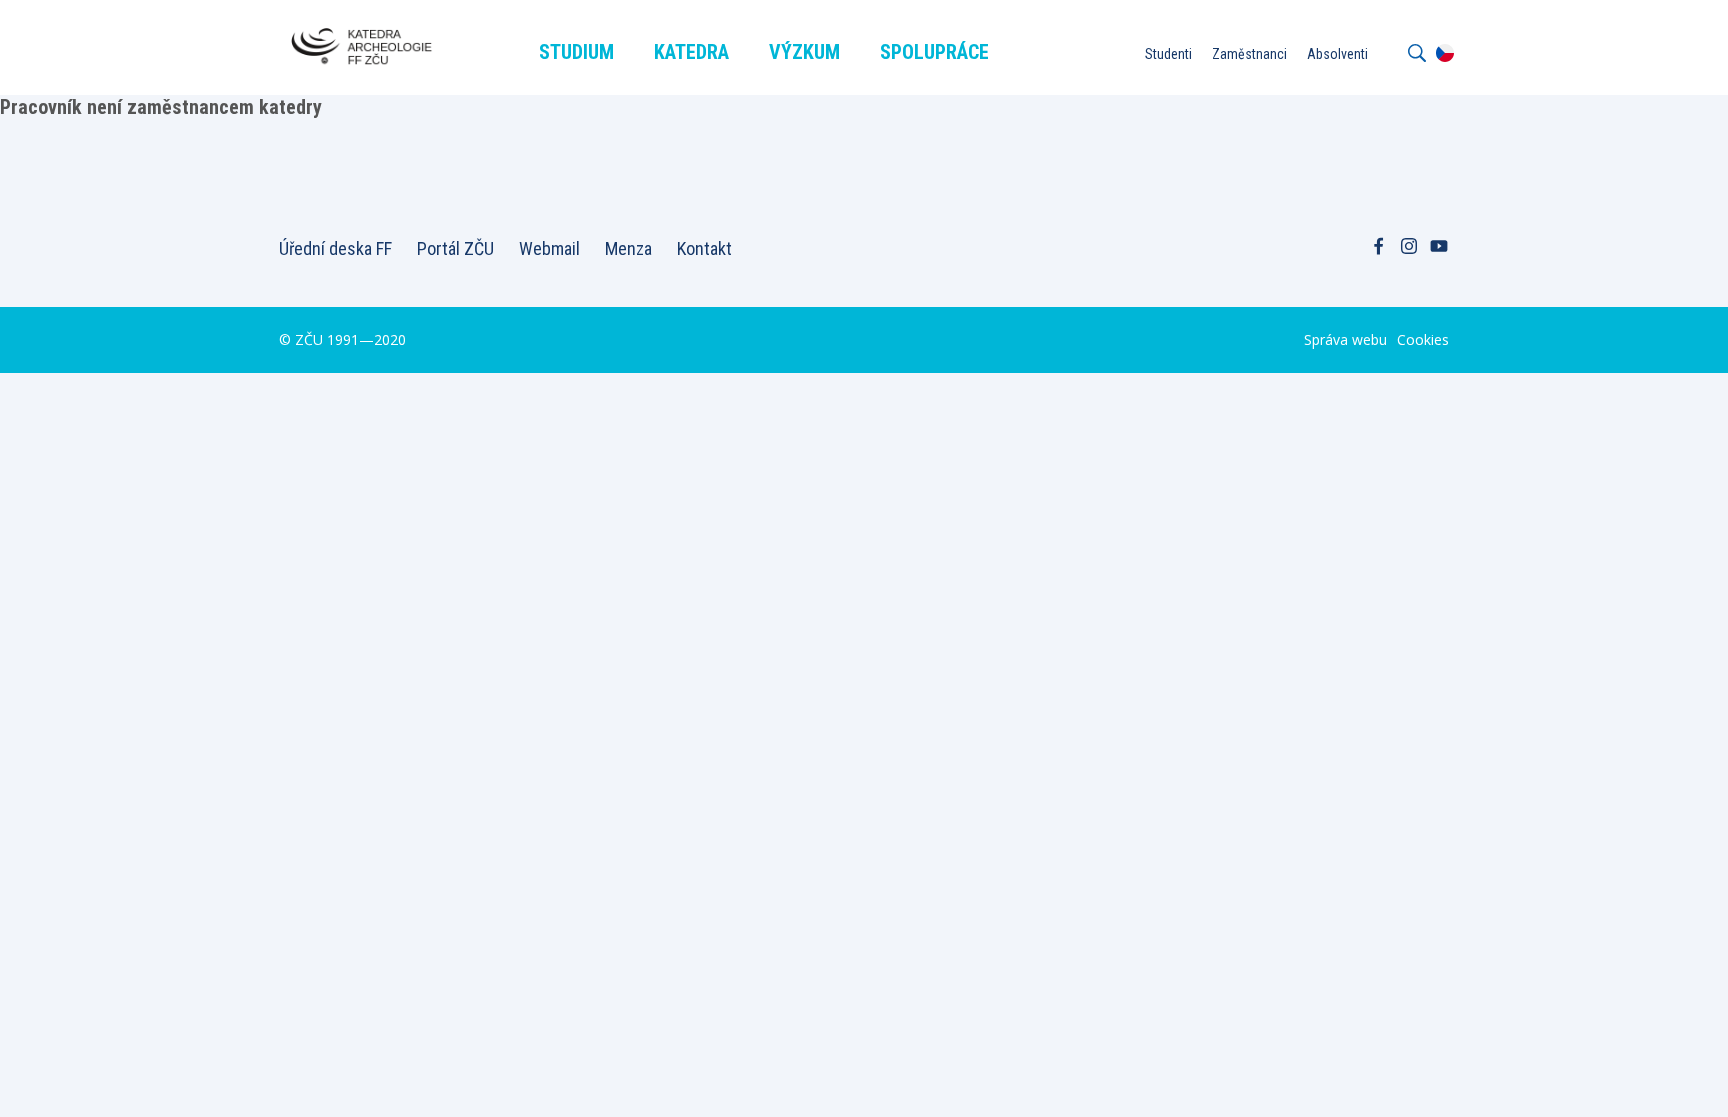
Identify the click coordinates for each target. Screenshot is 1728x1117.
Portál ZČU (455, 248)
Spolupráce (934, 52)
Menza (628, 248)
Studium (576, 52)
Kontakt (704, 248)
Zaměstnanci (1249, 54)
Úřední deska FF (335, 248)
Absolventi (1337, 54)
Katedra (691, 52)
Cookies (1423, 339)
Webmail (549, 248)
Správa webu (1345, 339)
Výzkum (804, 52)
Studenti (1168, 54)
